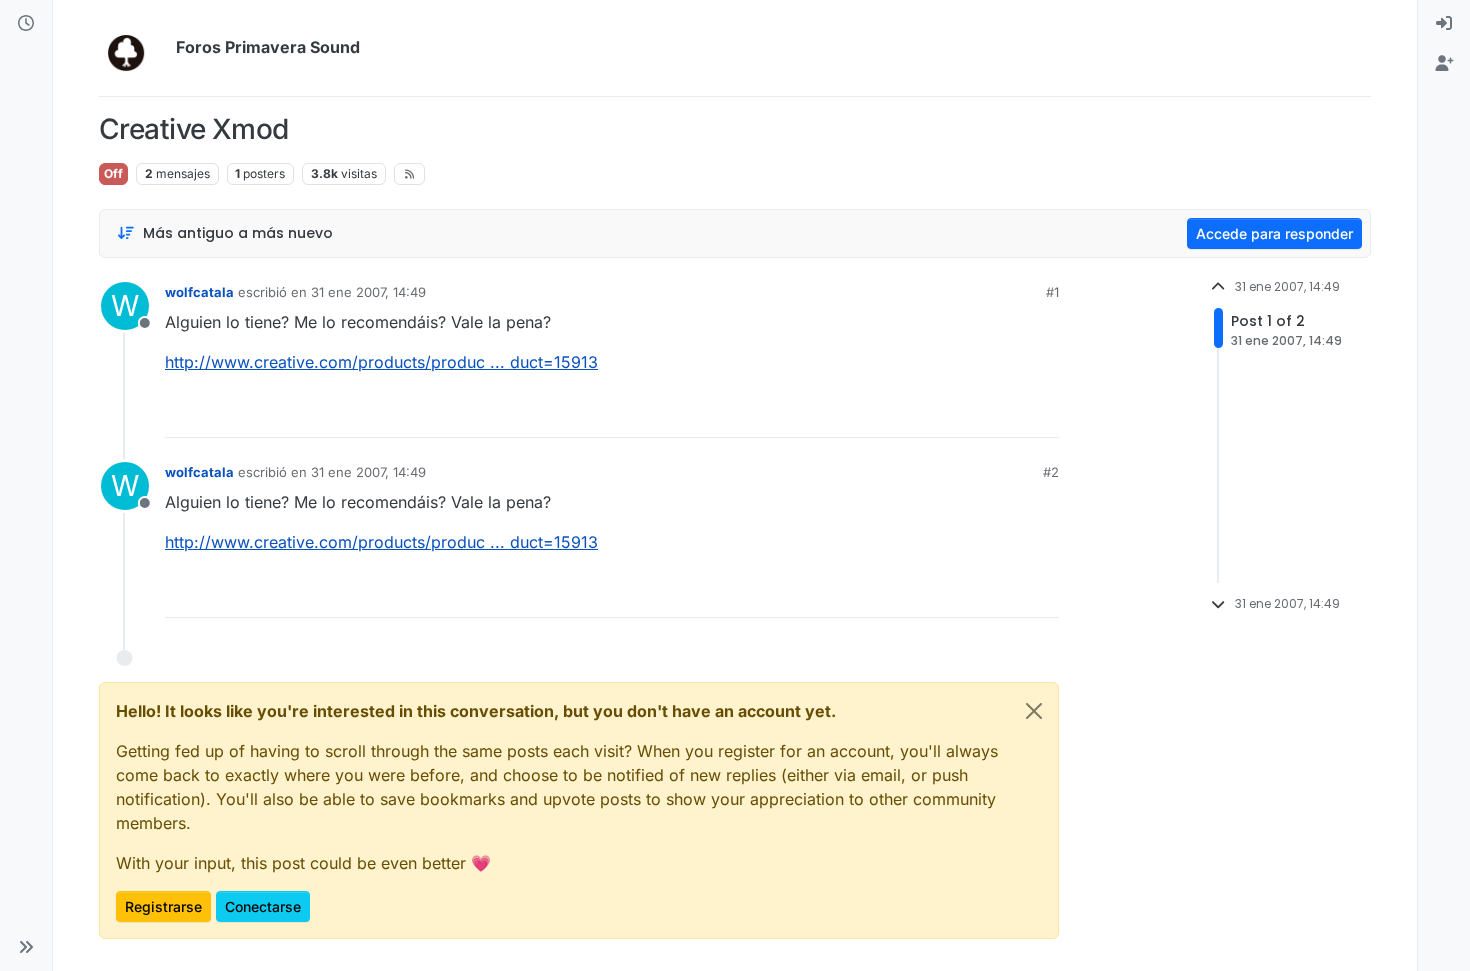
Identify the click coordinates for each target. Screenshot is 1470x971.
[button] (26, 947)
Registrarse (163, 906)
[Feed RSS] (409, 174)
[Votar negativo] (1002, 413)
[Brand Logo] (133, 48)
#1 (1052, 292)
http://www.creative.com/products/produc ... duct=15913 (381, 362)
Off (113, 173)
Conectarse (263, 906)
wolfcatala (199, 292)
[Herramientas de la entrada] (1042, 413)
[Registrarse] (1444, 64)
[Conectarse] (1444, 24)
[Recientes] (26, 24)
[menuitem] (1444, 24)
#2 (1051, 472)
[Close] (1034, 711)
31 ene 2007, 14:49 (368, 292)
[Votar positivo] (932, 413)
